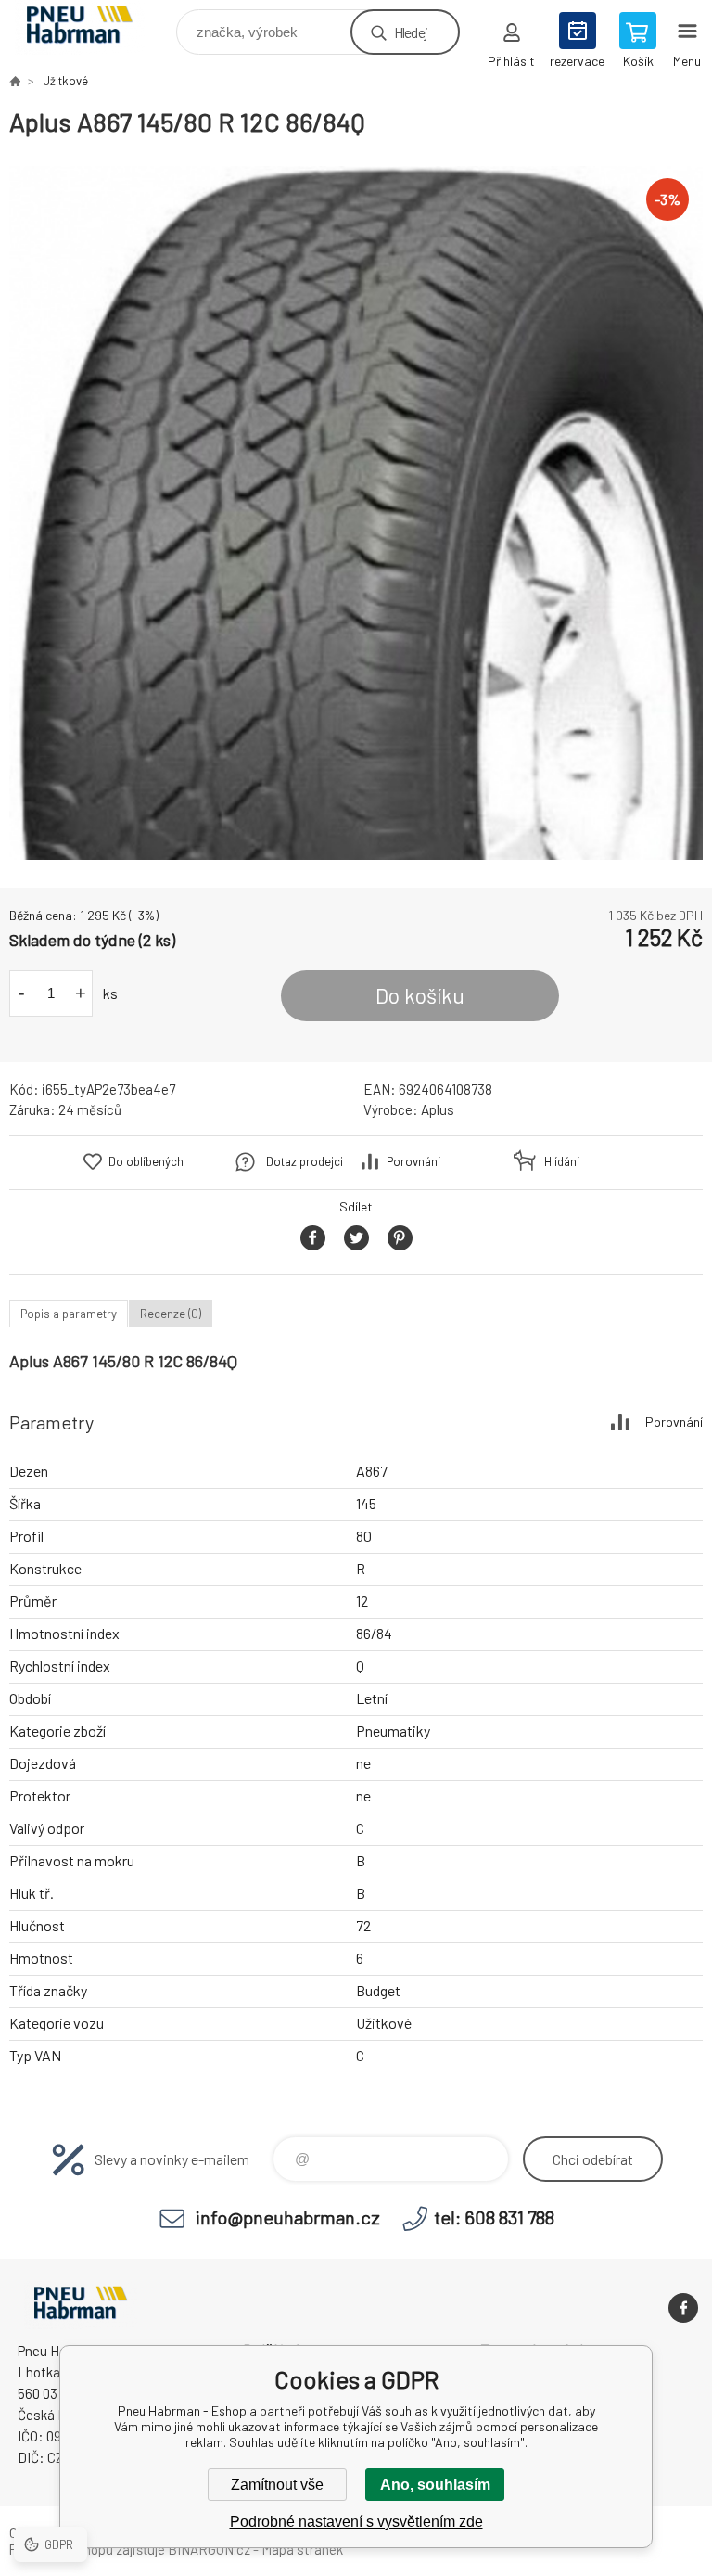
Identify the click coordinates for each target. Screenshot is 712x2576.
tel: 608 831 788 (494, 2217)
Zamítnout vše (277, 2485)
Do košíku (420, 995)
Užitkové (65, 81)
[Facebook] (683, 2308)
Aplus (438, 1109)
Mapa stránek (302, 2549)
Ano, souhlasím (435, 2485)
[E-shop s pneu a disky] (15, 81)
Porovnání (413, 1161)
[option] (356, 513)
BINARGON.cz (209, 2549)
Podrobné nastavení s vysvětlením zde (356, 2522)
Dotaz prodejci (305, 1161)
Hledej (411, 32)
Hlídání (562, 1161)
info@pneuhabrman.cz (288, 2217)
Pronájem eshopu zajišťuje (87, 2549)
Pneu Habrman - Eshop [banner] (91, 27)
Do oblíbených (146, 1161)
